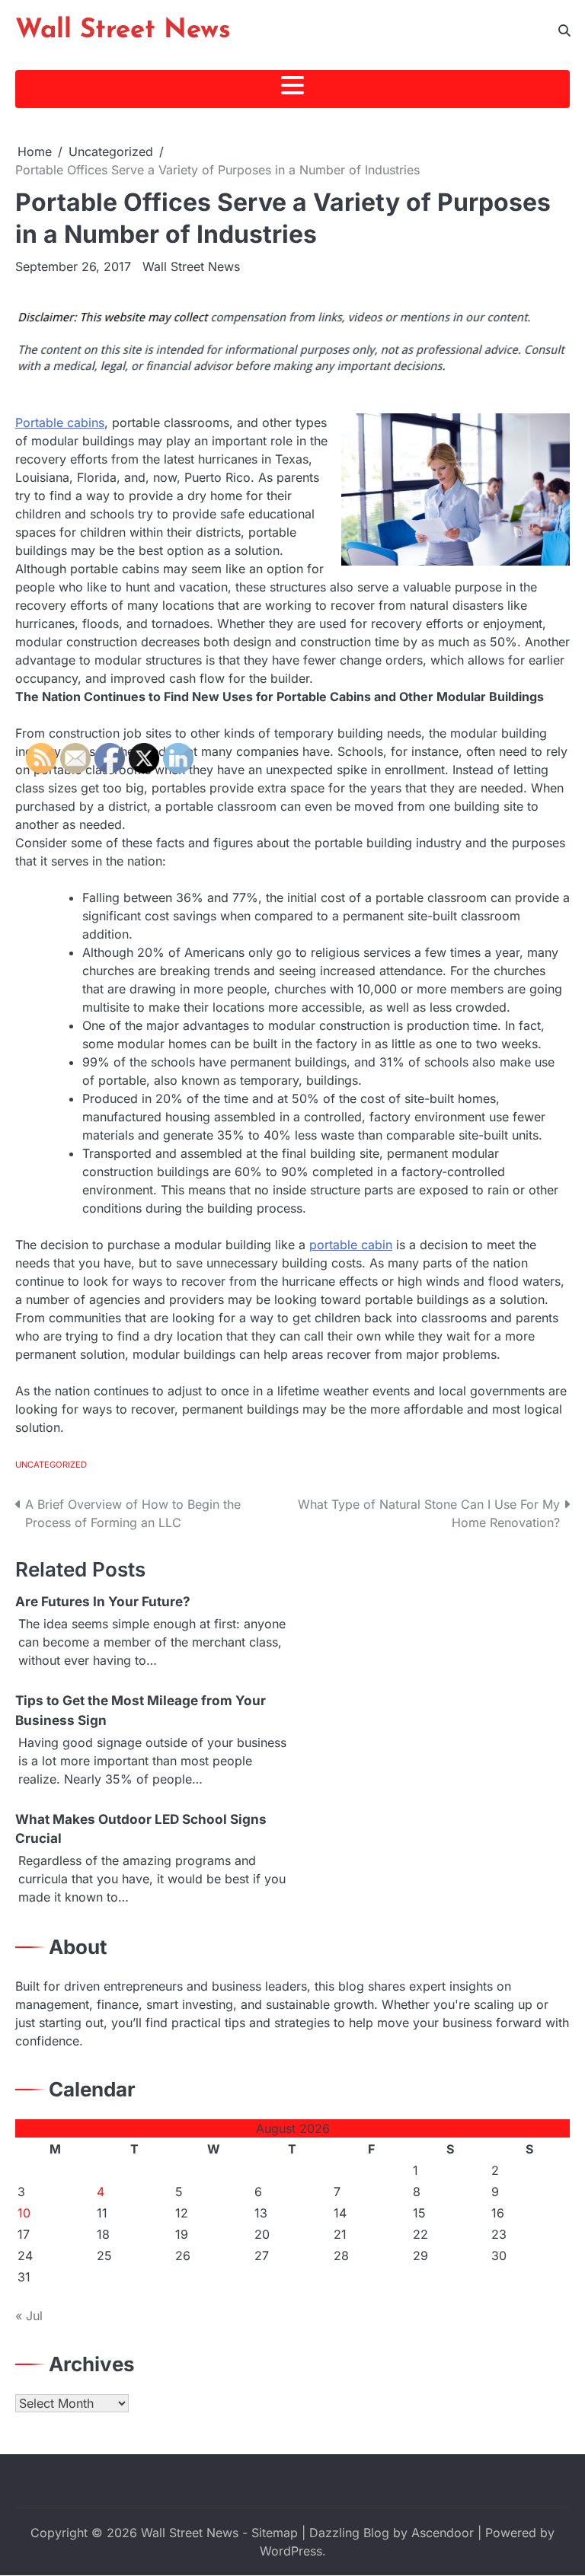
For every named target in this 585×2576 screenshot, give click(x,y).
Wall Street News (123, 31)
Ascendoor (443, 2533)
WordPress (291, 2551)
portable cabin (351, 1245)
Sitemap (275, 2533)
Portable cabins (60, 422)
